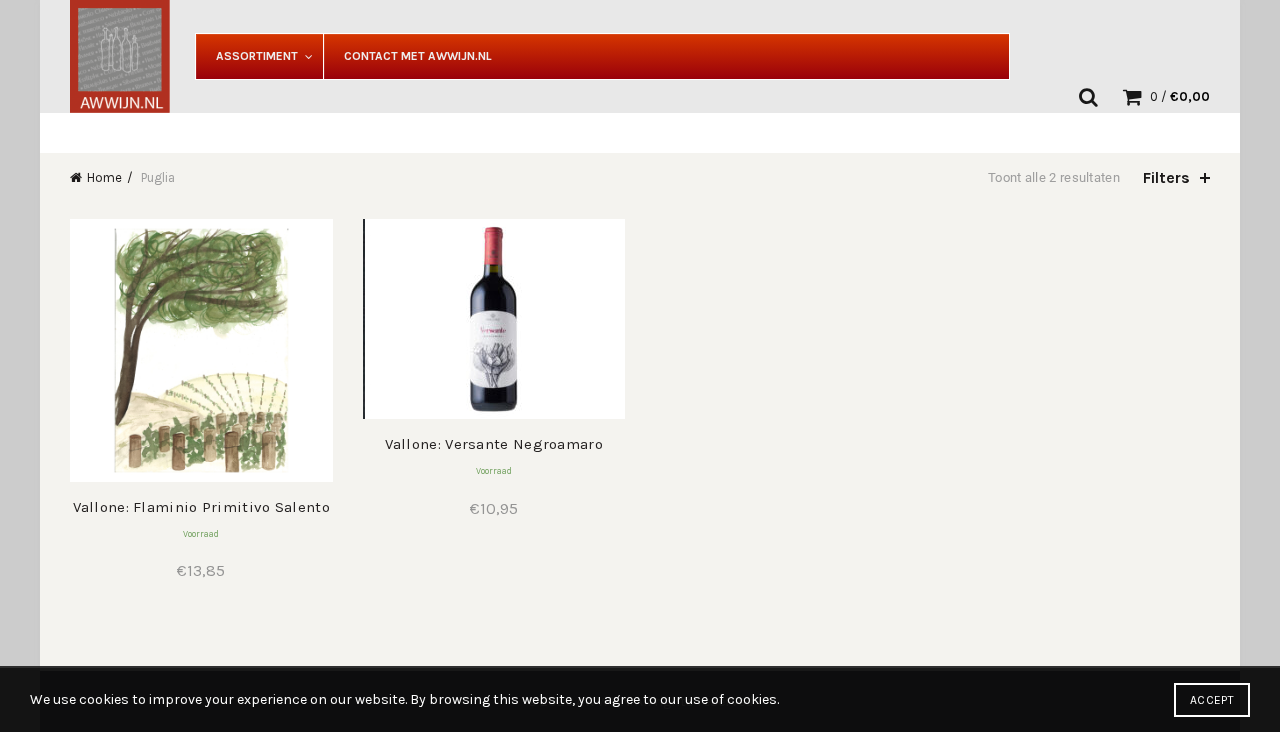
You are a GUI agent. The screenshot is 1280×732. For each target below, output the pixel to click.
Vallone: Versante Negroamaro (494, 444)
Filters (1166, 177)
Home (104, 177)
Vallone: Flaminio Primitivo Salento (202, 507)
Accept (1212, 700)
